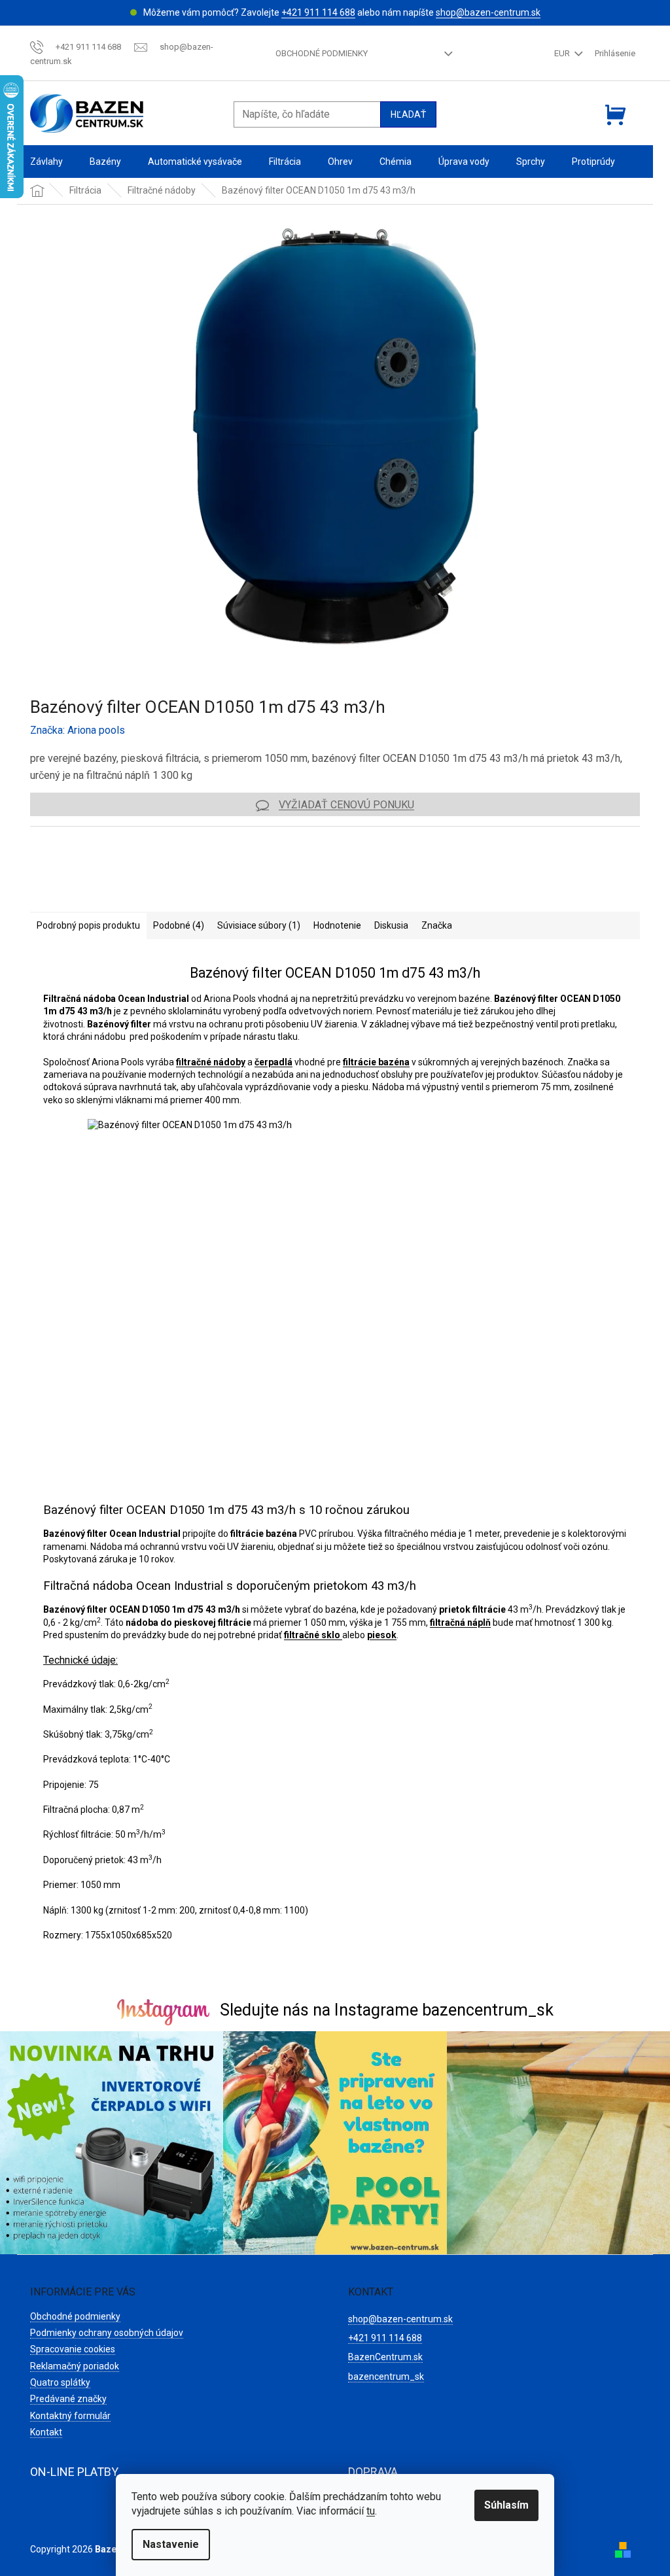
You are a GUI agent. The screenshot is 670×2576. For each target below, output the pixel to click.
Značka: (78, 730)
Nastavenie (171, 2544)
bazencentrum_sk (386, 2377)
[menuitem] (46, 162)
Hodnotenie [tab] (337, 925)
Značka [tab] (437, 925)
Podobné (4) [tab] (179, 925)
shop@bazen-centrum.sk (488, 12)
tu (371, 2511)
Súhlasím (506, 2505)
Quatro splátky (60, 2382)
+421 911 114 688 (318, 12)
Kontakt (46, 2432)
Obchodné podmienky (322, 53)
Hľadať (408, 114)
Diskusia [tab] (391, 925)
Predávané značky (68, 2399)
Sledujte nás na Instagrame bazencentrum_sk (387, 2010)
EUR (563, 53)
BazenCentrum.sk (385, 2357)
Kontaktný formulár (70, 2416)
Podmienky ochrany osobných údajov (107, 2333)
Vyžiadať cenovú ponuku (346, 805)
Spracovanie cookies (73, 2349)
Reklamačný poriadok (75, 2366)
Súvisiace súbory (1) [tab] (259, 925)
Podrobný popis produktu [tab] (88, 925)
